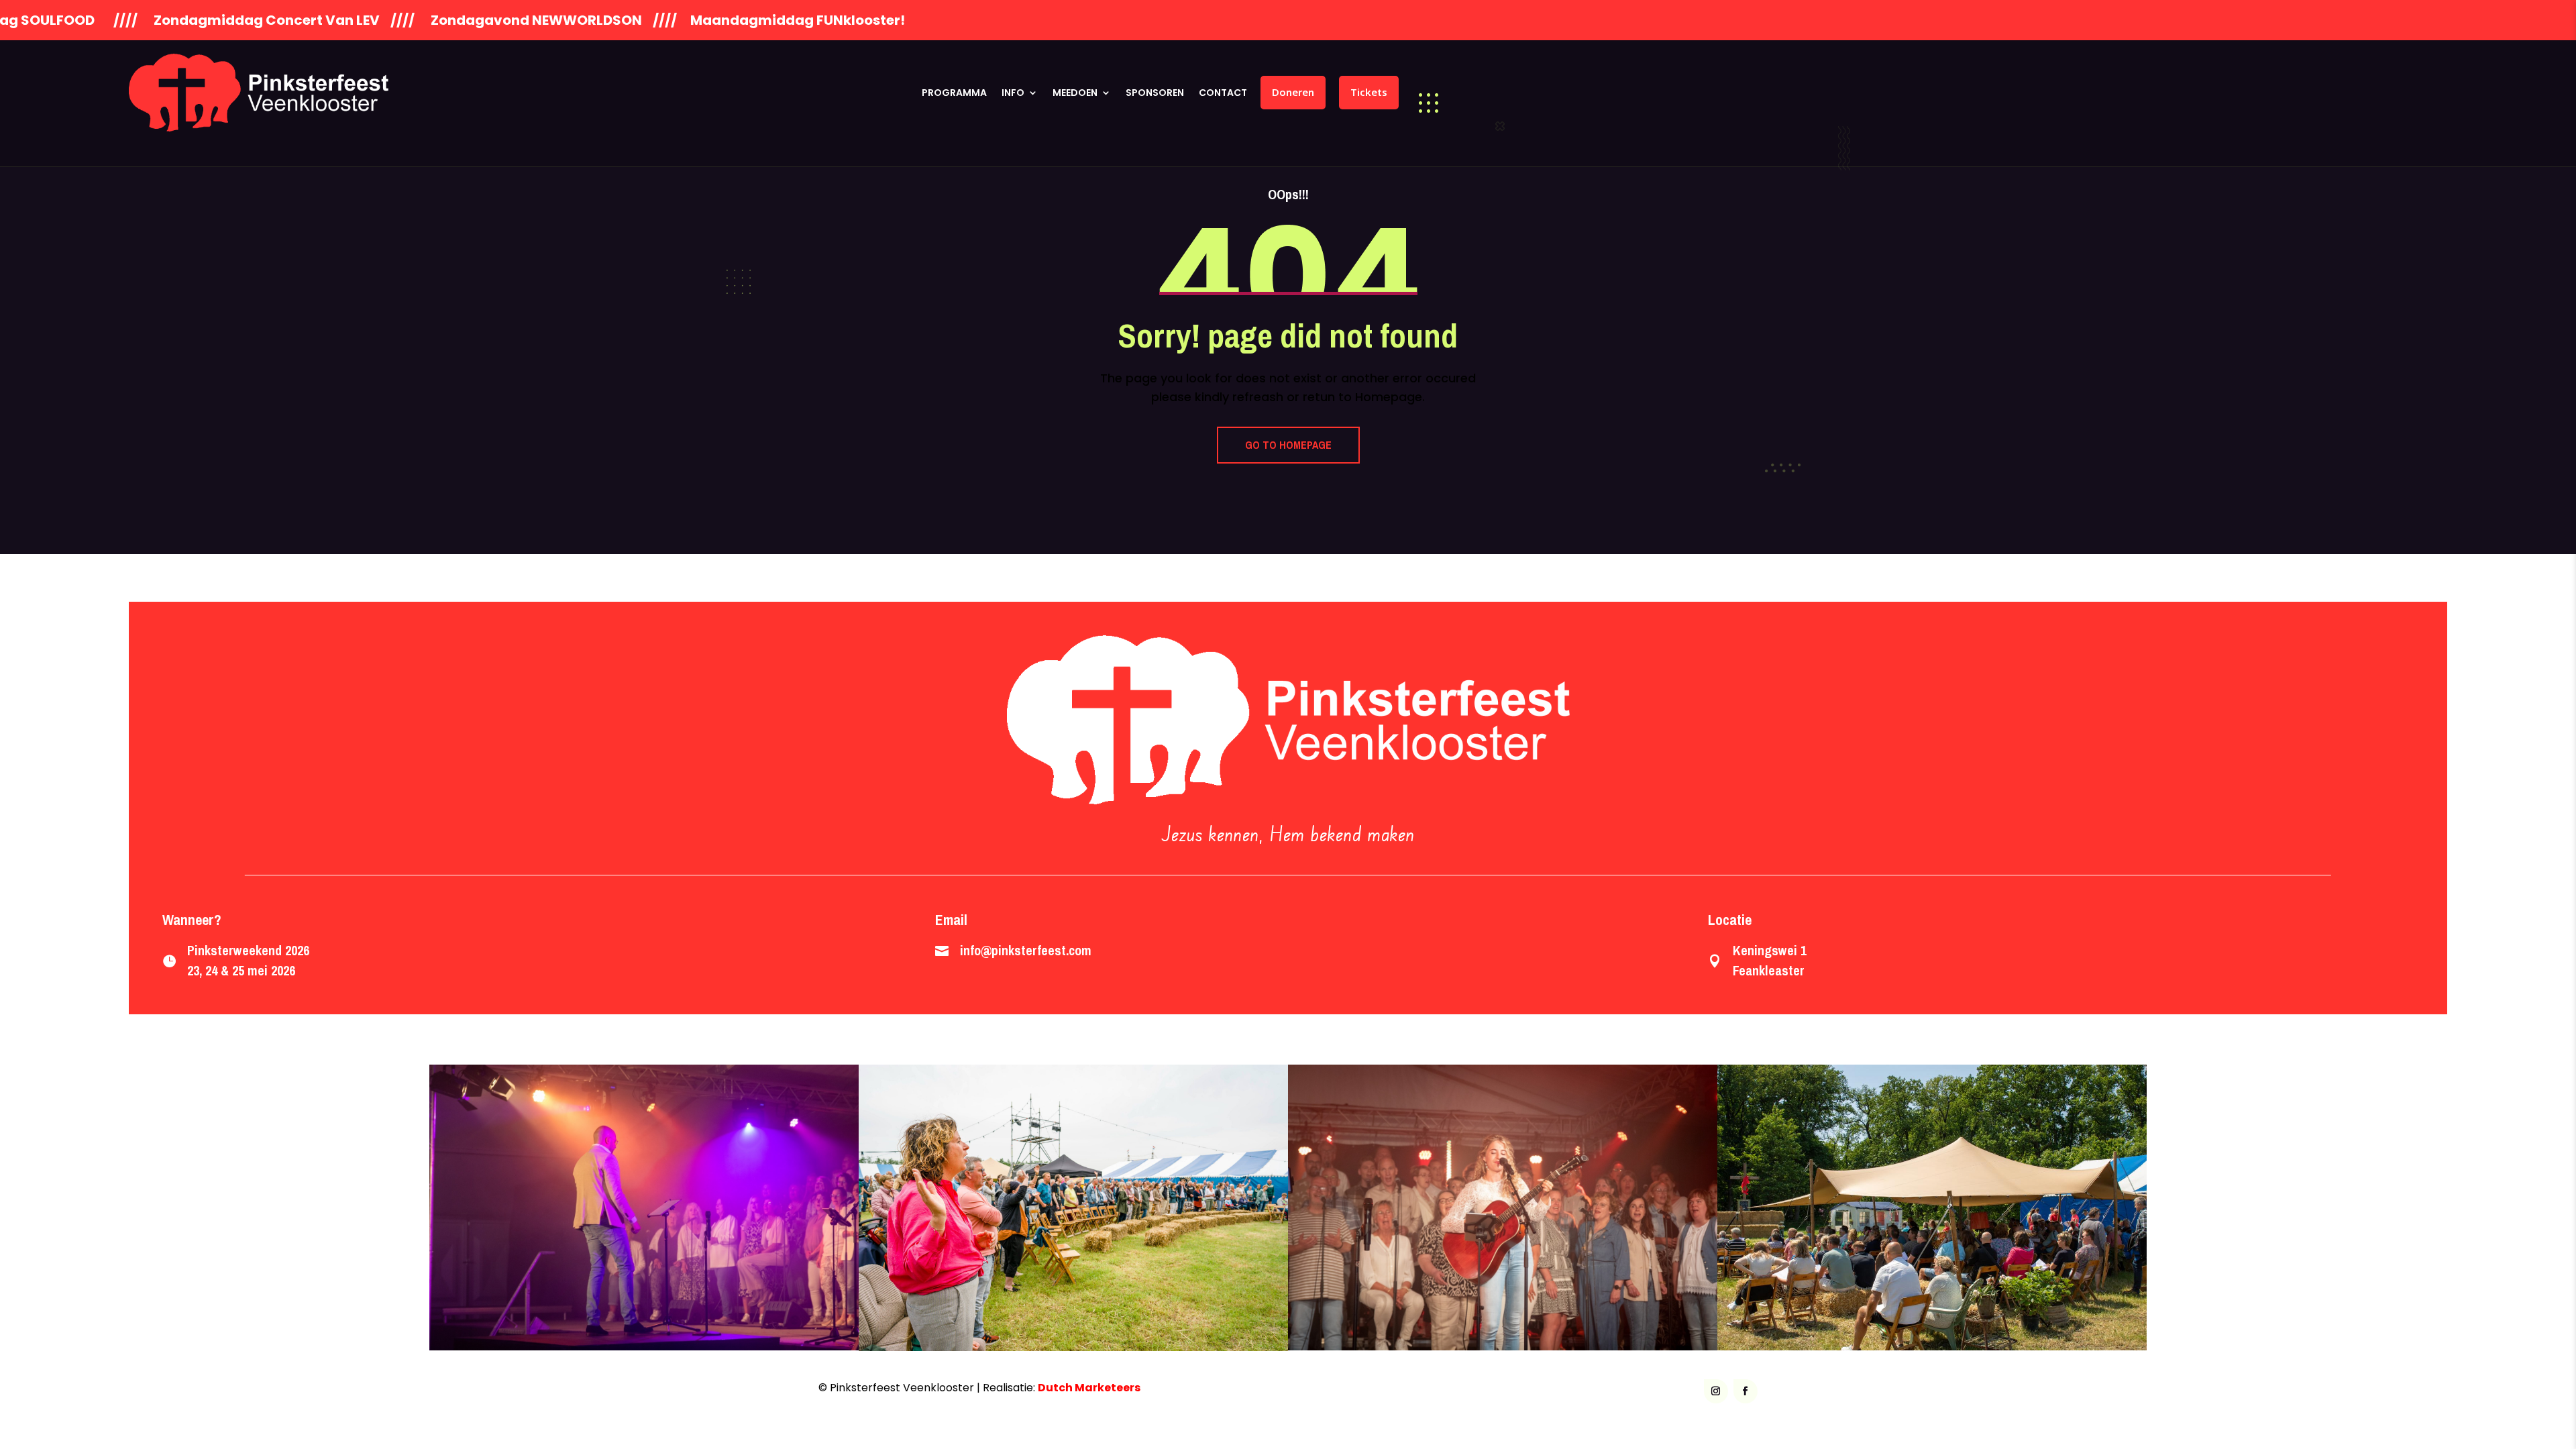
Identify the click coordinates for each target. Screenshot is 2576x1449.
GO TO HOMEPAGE (1288, 445)
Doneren (1293, 92)
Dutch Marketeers (1089, 1388)
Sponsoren (1155, 93)
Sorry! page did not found (1288, 335)
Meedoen (1075, 93)
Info (1013, 93)
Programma (954, 93)
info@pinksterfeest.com (1026, 950)
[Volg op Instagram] (1716, 1391)
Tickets (1369, 92)
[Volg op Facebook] (1746, 1391)
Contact (1223, 93)
